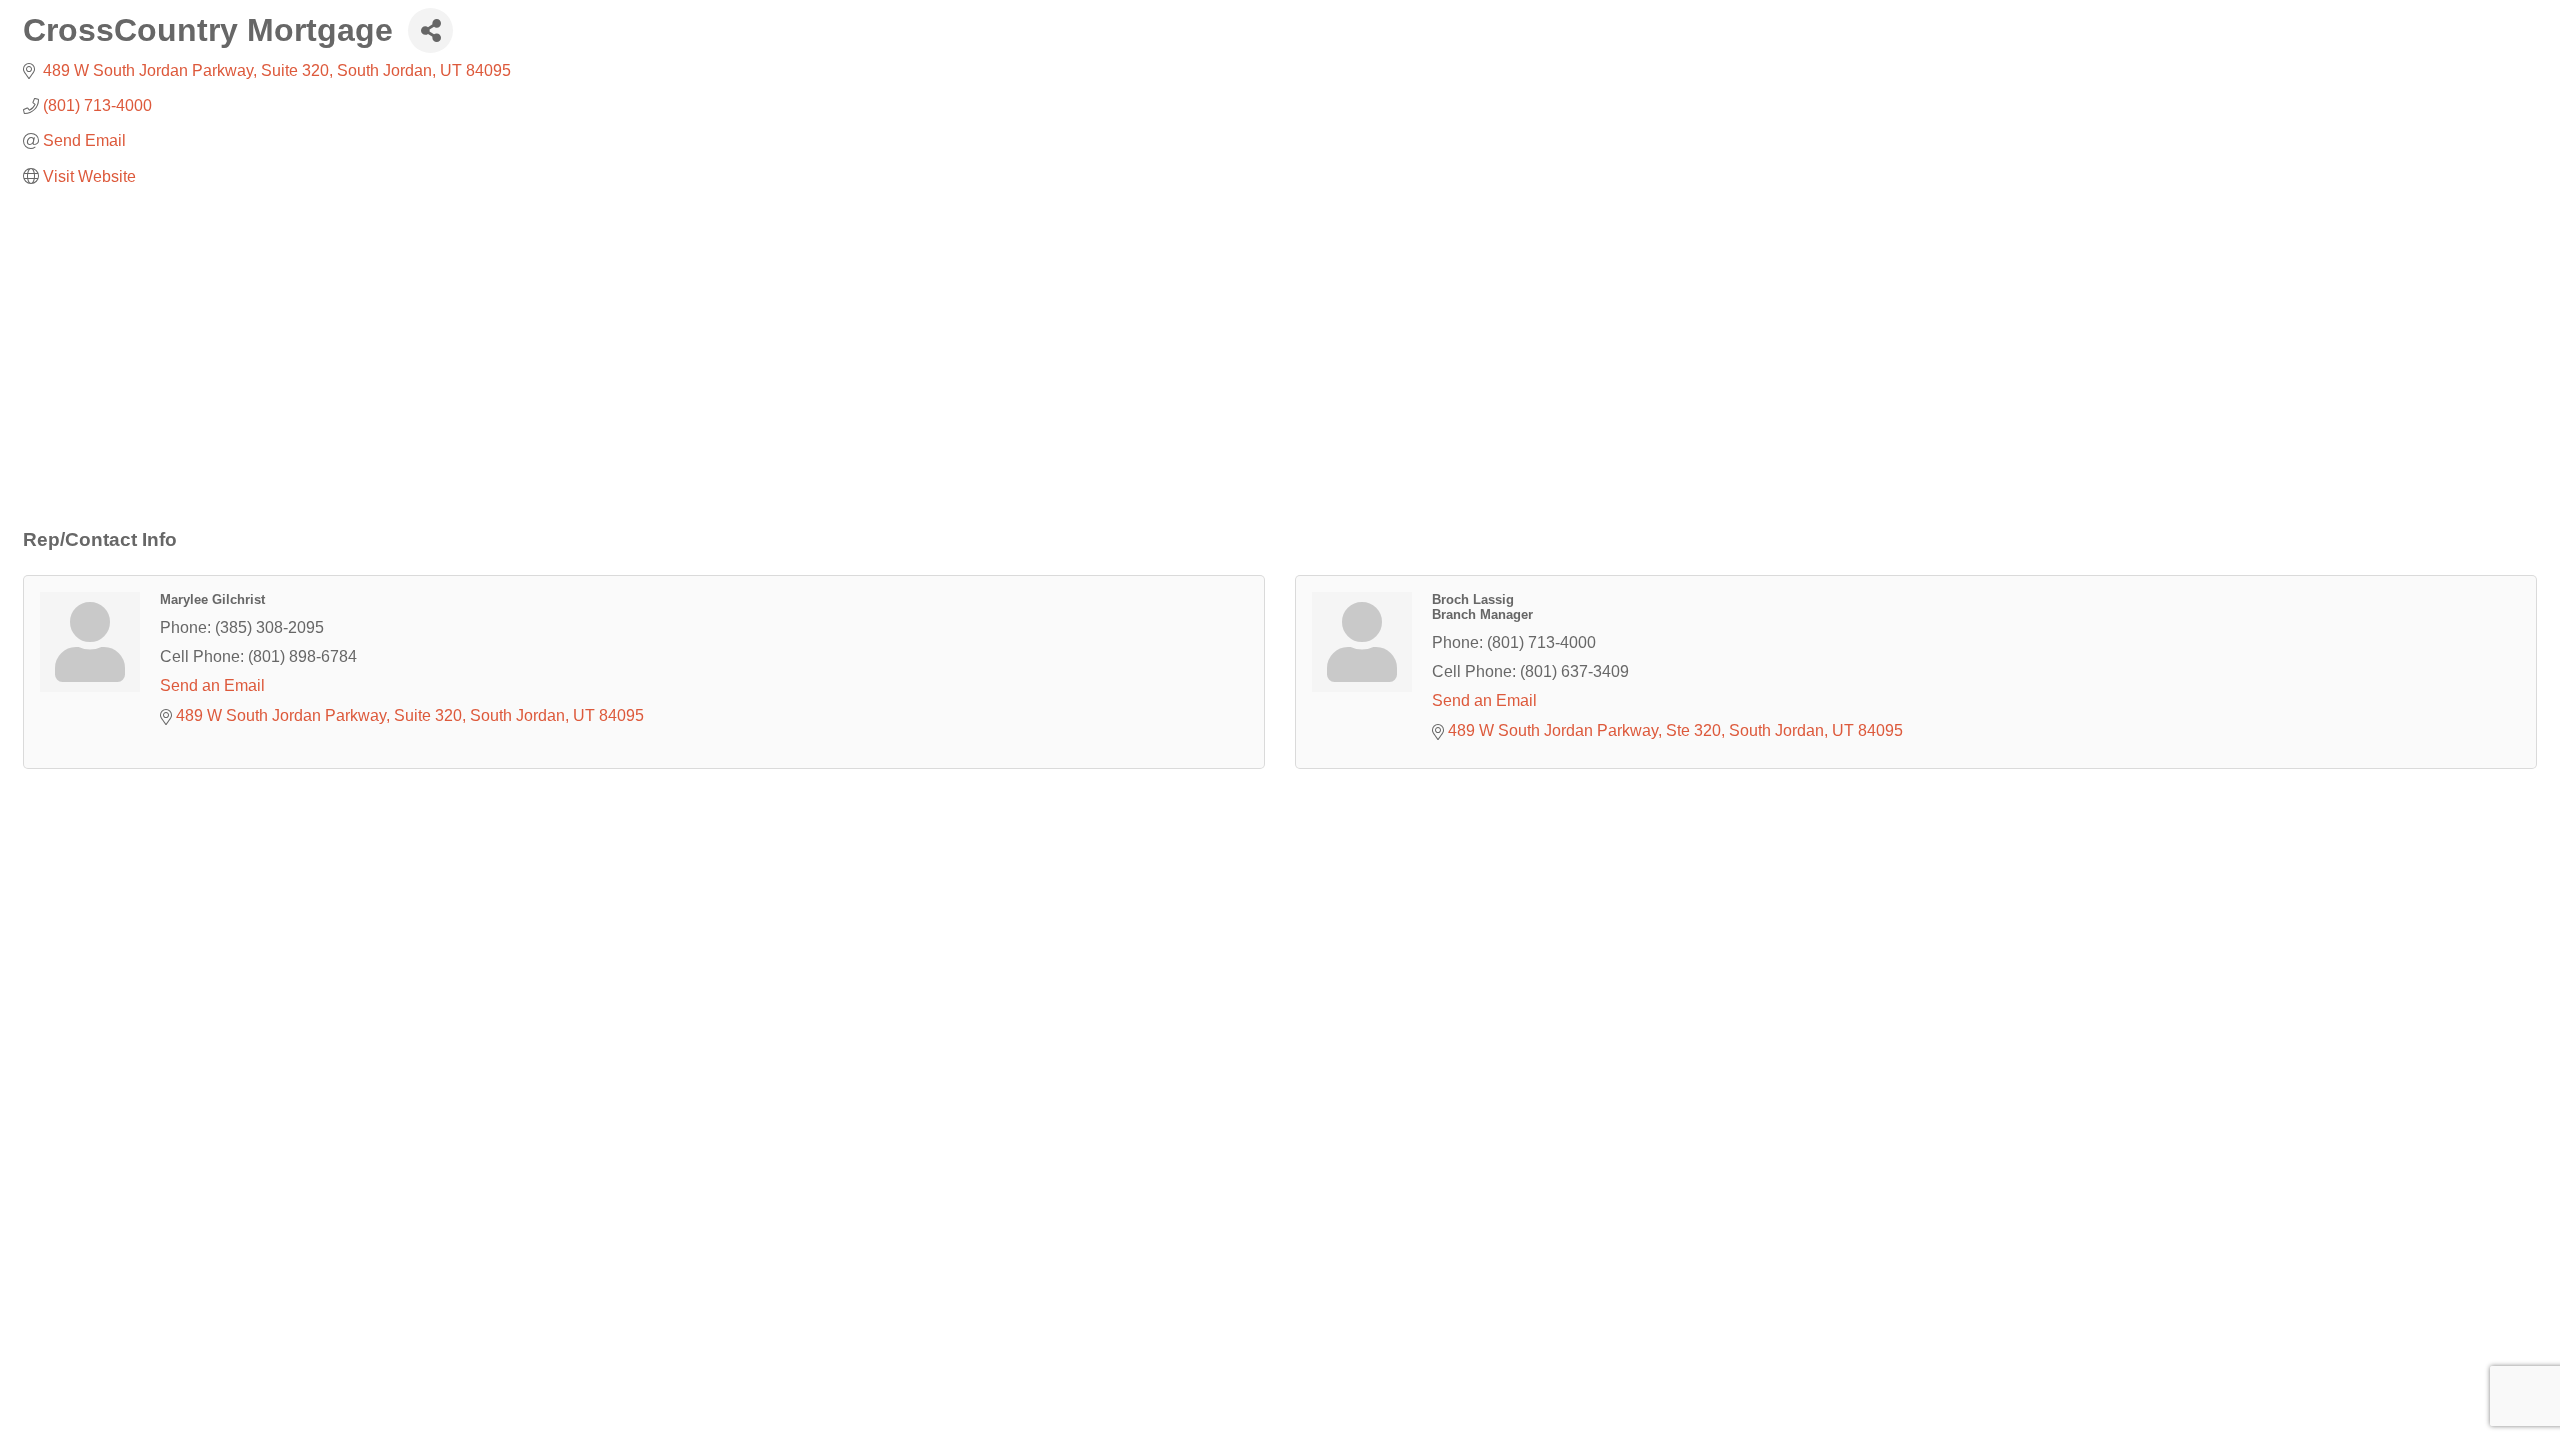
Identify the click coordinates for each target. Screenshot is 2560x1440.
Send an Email (212, 685)
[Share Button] (430, 30)
